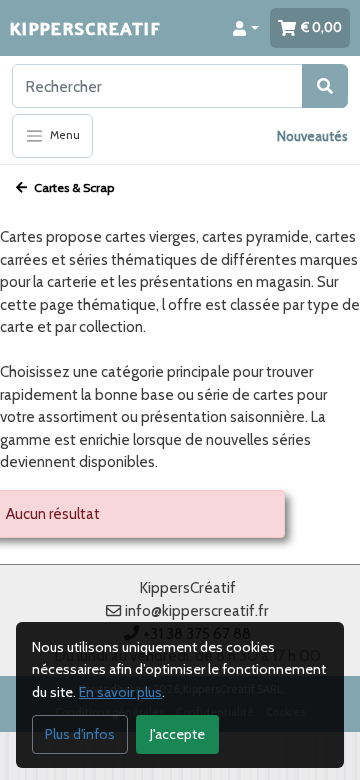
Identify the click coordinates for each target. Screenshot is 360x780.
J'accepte (177, 734)
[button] (246, 28)
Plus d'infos (80, 734)
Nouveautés (312, 136)
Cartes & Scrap (72, 187)
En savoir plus (120, 692)
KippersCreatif (85, 27)
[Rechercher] (325, 86)
